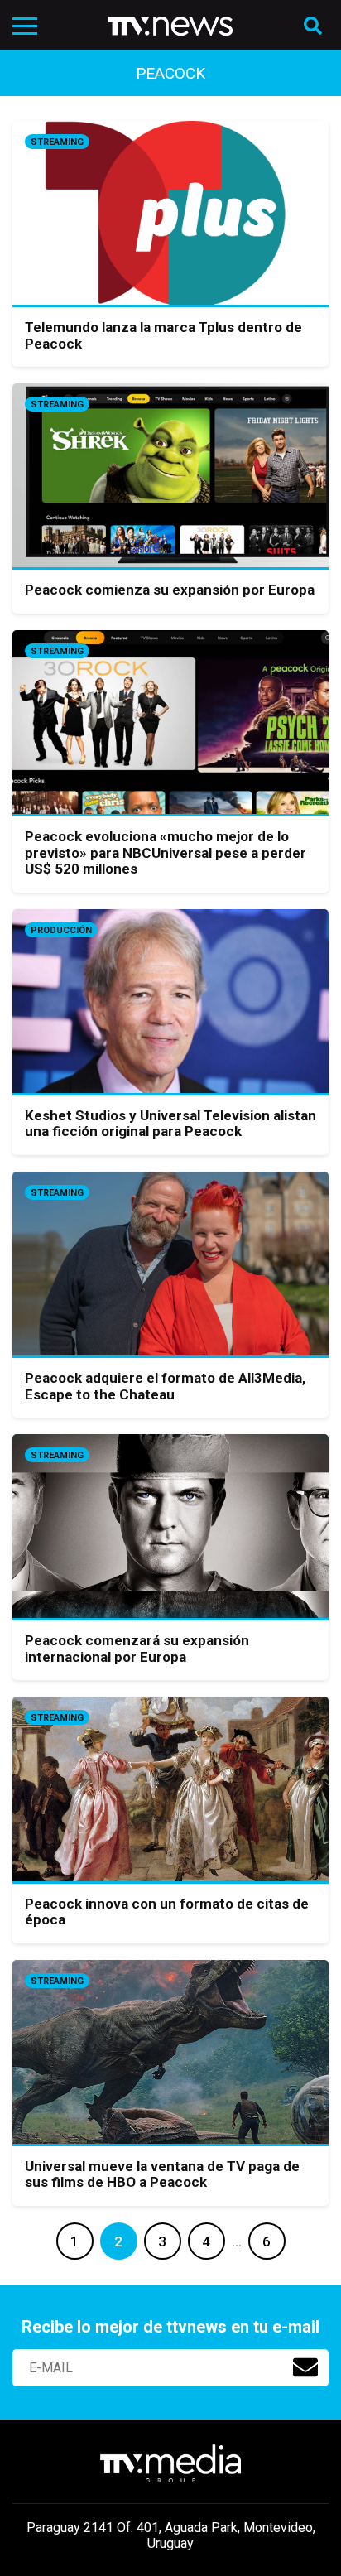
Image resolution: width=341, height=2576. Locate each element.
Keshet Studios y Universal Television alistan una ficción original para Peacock (170, 1124)
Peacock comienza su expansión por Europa (170, 590)
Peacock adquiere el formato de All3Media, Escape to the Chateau (165, 1386)
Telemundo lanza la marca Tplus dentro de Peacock (163, 335)
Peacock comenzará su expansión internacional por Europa (137, 1649)
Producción (61, 930)
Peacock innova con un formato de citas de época (167, 1912)
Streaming (57, 142)
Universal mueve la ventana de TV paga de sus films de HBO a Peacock (162, 2174)
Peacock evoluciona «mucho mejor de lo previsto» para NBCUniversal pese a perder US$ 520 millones (166, 852)
